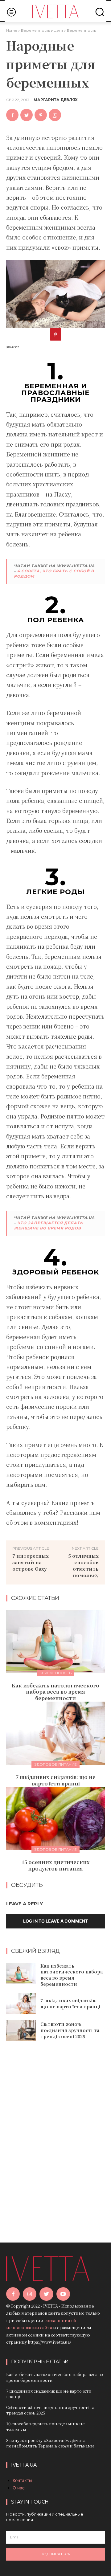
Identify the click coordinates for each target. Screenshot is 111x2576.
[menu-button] (11, 12)
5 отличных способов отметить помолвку (83, 1565)
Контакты (23, 2480)
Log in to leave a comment (55, 1921)
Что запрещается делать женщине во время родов (48, 1225)
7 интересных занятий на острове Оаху (31, 1562)
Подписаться (55, 2554)
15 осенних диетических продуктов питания (56, 1865)
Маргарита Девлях (56, 100)
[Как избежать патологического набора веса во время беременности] (55, 1642)
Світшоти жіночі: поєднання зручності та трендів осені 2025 (70, 2030)
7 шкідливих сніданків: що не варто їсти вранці (56, 1780)
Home (12, 30)
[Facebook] (12, 115)
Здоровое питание (55, 1764)
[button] (100, 12)
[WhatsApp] (55, 115)
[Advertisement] (55, 2133)
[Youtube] (63, 2294)
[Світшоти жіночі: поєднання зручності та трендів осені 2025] (21, 2030)
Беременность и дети (42, 30)
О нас (19, 2488)
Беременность (81, 30)
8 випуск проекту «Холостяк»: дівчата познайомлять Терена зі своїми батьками (50, 2443)
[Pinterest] (41, 115)
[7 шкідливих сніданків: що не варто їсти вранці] (55, 1733)
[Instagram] (30, 2294)
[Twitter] (27, 115)
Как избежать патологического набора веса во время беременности (55, 1692)
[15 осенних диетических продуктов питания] (55, 1818)
